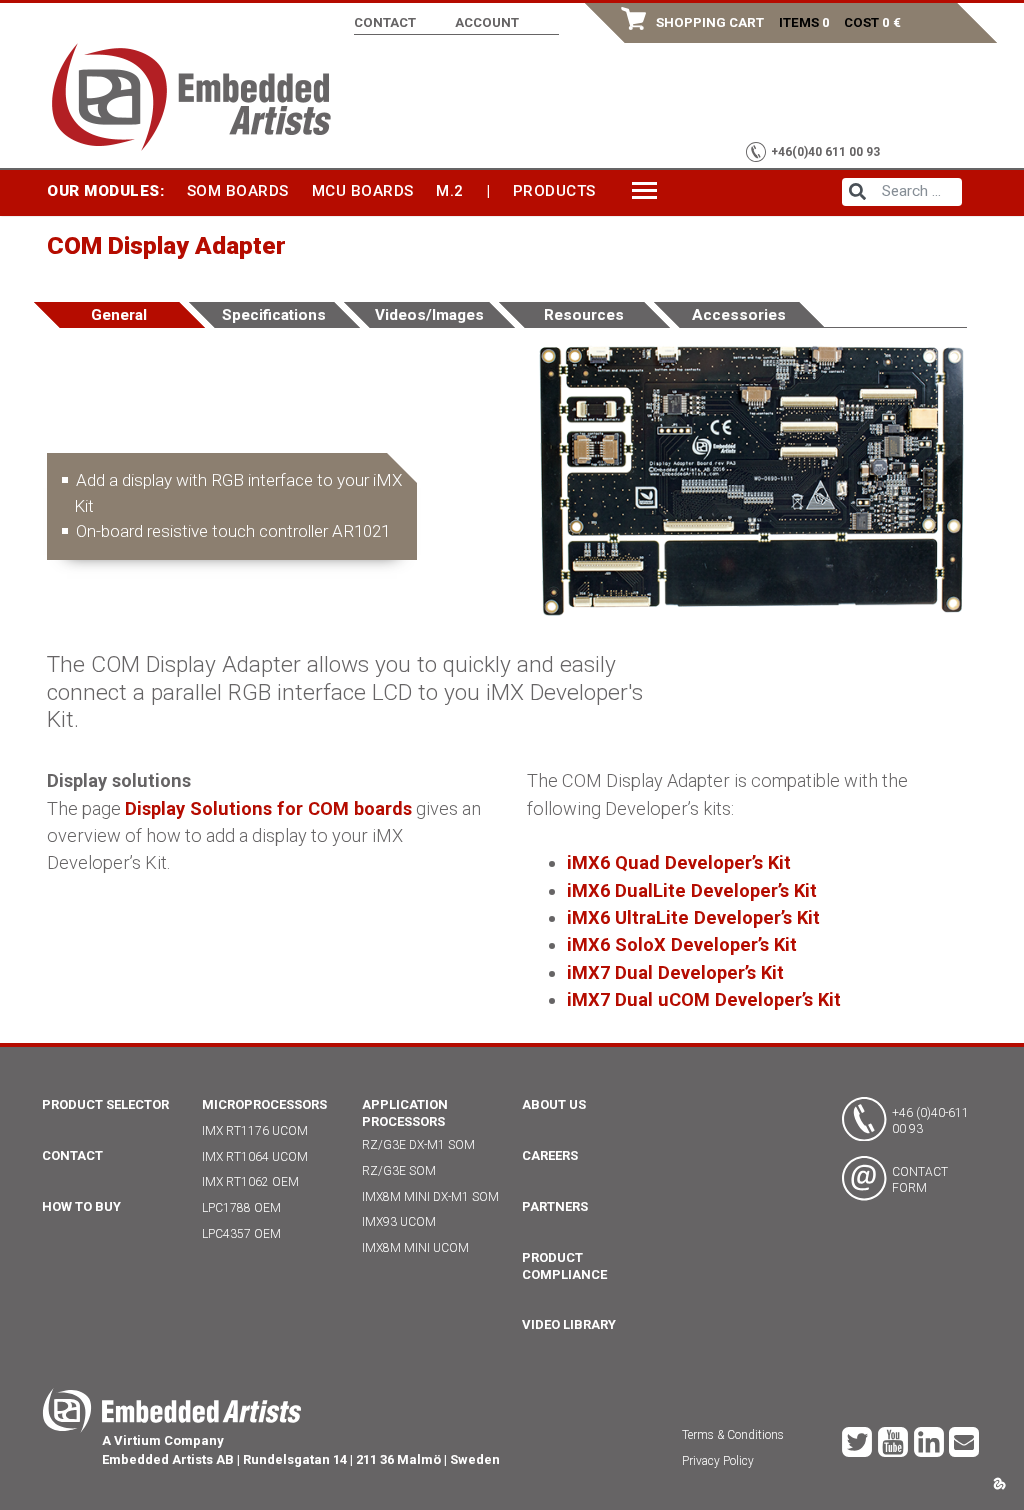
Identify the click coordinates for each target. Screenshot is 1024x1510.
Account (487, 22)
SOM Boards (238, 191)
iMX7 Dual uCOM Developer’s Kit (704, 999)
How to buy (81, 1206)
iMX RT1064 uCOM (255, 1157)
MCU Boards (363, 191)
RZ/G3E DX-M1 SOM (418, 1145)
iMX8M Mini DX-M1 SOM (430, 1197)
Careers (550, 1155)
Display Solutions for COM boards (268, 808)
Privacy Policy (718, 1461)
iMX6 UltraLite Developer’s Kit (693, 917)
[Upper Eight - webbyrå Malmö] (999, 1481)
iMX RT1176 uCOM (255, 1131)
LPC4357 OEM (241, 1234)
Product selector (105, 1104)
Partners (555, 1206)
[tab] (119, 315)
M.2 (450, 191)
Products (554, 191)
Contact (385, 22)
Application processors (405, 1113)
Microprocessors (264, 1104)
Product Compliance (564, 1266)
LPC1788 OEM (241, 1208)
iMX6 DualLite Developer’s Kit (692, 890)
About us (554, 1104)
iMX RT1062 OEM (250, 1182)
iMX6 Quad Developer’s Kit (679, 862)
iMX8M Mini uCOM (415, 1248)
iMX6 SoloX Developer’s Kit (682, 944)
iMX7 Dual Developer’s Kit (675, 972)
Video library (569, 1324)
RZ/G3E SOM (399, 1171)
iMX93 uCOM (399, 1222)
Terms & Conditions (733, 1435)
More (654, 190)
